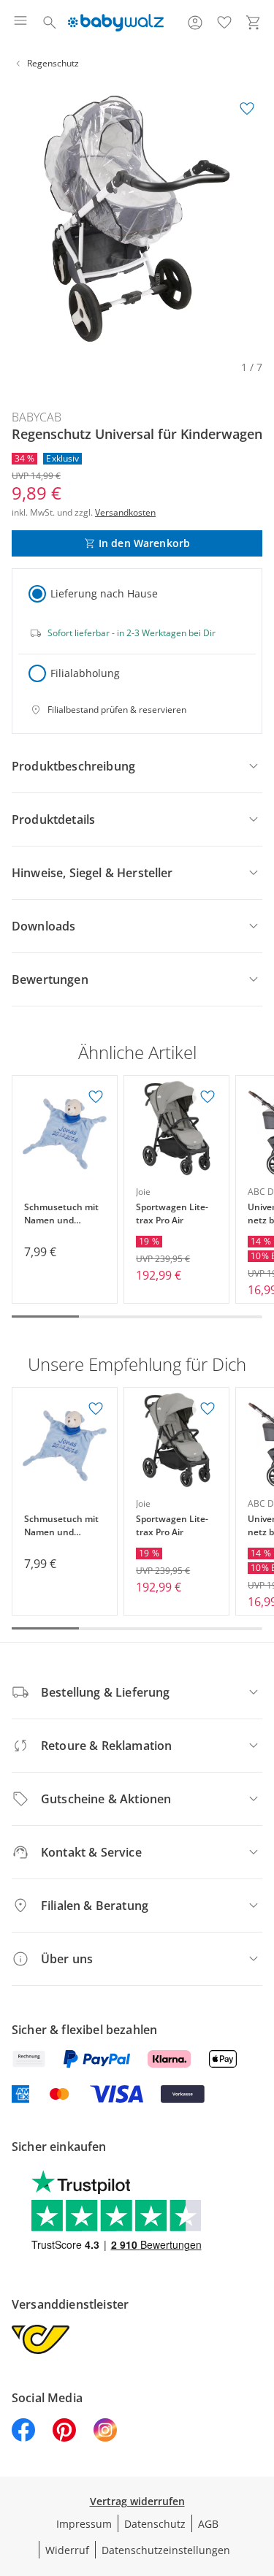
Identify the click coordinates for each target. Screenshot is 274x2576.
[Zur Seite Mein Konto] (195, 23)
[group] (137, 219)
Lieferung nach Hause (104, 593)
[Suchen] (50, 23)
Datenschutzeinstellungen (166, 2550)
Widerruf (67, 2550)
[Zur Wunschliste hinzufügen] (247, 109)
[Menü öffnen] (20, 23)
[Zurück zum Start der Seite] (259, 2474)
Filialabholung (85, 673)
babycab (37, 417)
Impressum (84, 2524)
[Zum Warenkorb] (254, 23)
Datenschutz (155, 2524)
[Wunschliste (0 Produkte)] (224, 23)
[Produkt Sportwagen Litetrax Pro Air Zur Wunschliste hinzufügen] (208, 1097)
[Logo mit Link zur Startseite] (116, 23)
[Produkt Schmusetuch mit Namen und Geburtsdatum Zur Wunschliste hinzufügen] (96, 1097)
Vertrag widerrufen (137, 2501)
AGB (208, 2524)
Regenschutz (53, 63)
